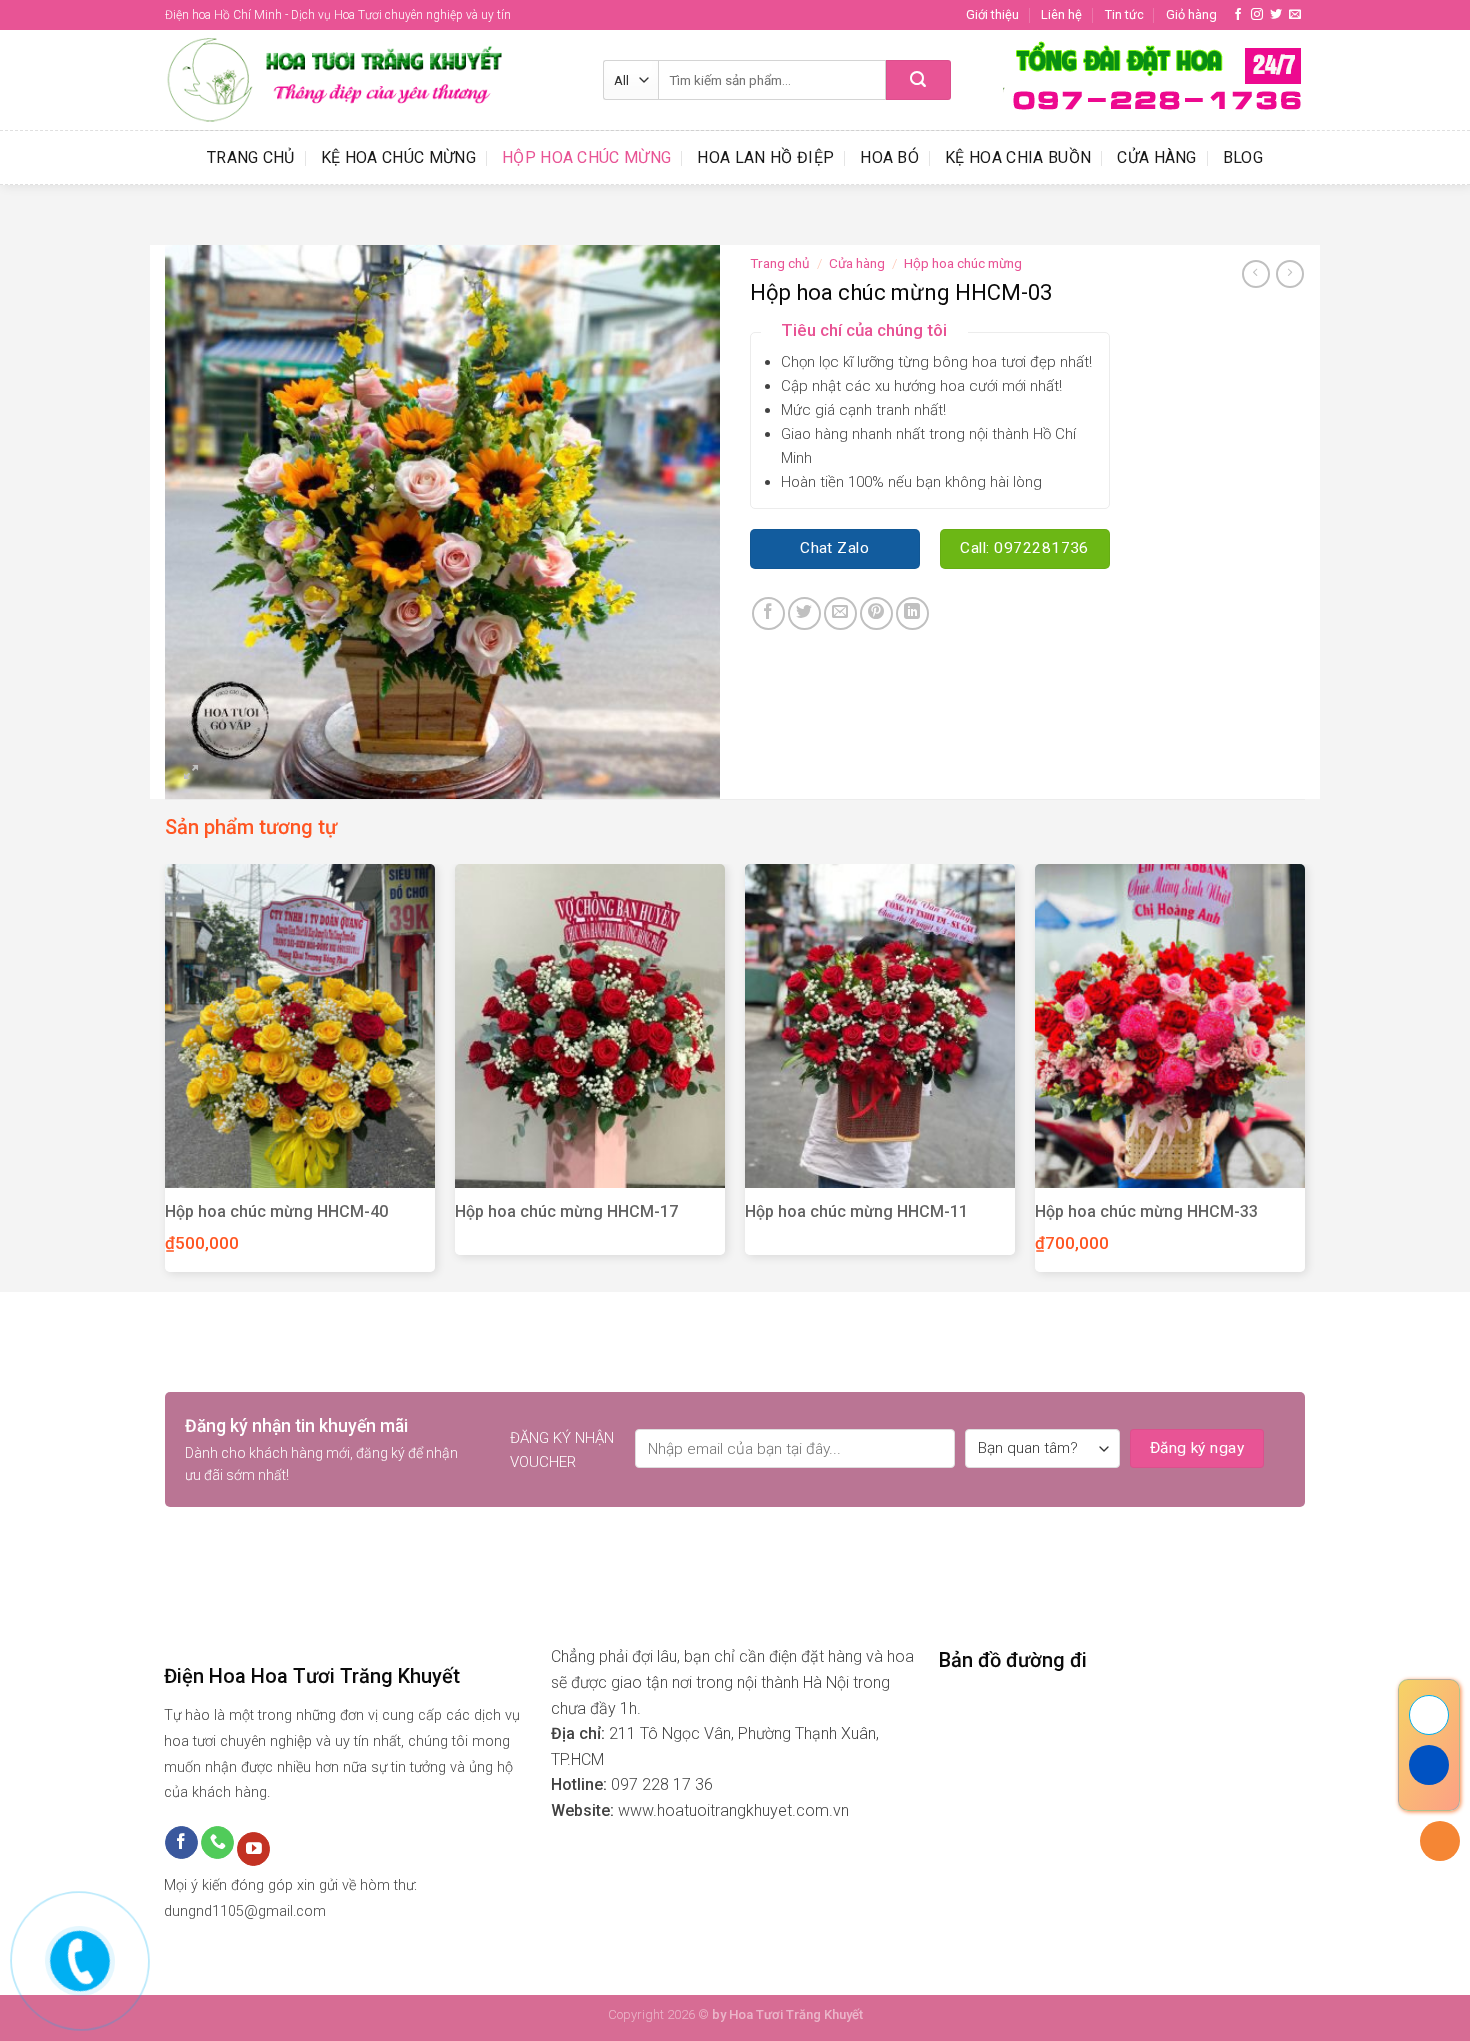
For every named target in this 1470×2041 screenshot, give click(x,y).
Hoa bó (889, 157)
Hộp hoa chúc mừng (586, 157)
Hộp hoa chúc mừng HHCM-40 (276, 1211)
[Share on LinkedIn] (912, 613)
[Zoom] (191, 774)
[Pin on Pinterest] (876, 613)
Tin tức (1124, 14)
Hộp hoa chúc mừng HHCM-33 (1146, 1211)
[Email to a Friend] (840, 613)
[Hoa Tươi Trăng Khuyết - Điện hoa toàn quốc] (369, 80)
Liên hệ (1061, 14)
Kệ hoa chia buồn (1018, 157)
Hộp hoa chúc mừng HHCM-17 (566, 1211)
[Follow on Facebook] (1238, 15)
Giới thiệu (992, 14)
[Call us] (217, 1843)
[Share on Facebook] (768, 613)
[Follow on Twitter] (1276, 15)
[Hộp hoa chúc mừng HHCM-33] (1170, 1026)
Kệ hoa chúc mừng (398, 157)
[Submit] (918, 80)
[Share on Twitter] (804, 613)
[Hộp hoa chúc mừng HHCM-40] (300, 1026)
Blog (1243, 157)
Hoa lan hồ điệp (765, 157)
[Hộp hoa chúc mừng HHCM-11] (880, 1026)
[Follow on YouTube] (253, 1849)
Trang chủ (251, 157)
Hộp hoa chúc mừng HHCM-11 (856, 1211)
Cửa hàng (1157, 157)
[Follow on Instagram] (1257, 15)
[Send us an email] (1295, 15)
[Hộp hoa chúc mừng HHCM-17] (590, 1026)
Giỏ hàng (1191, 14)
